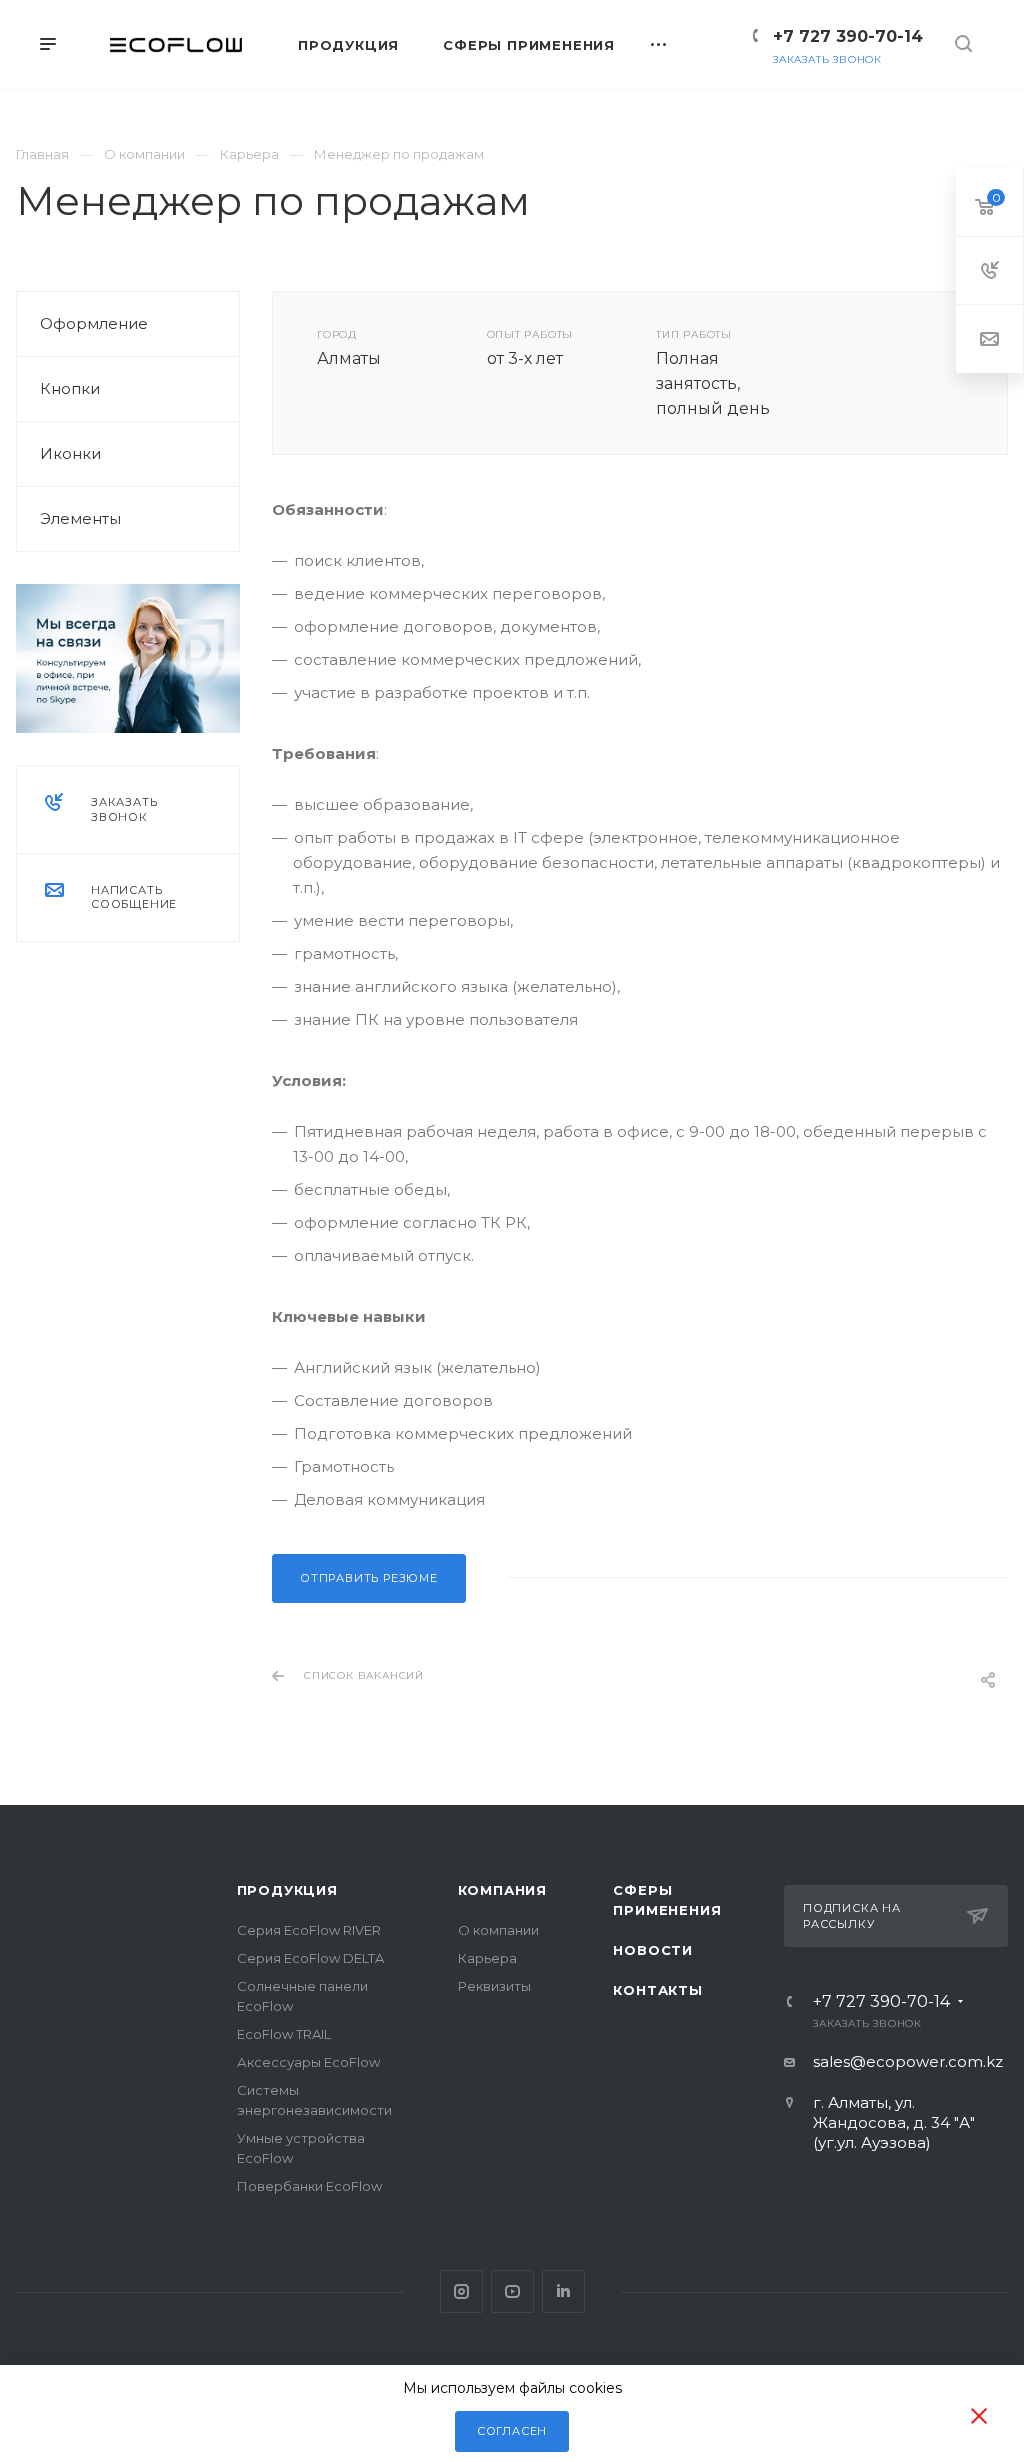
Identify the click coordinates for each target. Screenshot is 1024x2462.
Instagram (461, 2291)
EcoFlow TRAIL (284, 2034)
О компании (498, 1930)
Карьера (487, 1958)
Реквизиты (494, 1986)
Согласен (512, 2431)
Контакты (657, 1990)
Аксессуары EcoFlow (308, 2062)
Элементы (80, 518)
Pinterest (563, 2291)
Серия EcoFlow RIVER (309, 1930)
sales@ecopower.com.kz (908, 2061)
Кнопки (70, 388)
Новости (653, 1950)
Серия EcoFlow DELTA (310, 1958)
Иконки (70, 453)
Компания (502, 1890)
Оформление (94, 323)
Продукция (287, 1890)
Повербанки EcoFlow (309, 2186)
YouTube (512, 2291)
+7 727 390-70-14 (848, 36)
